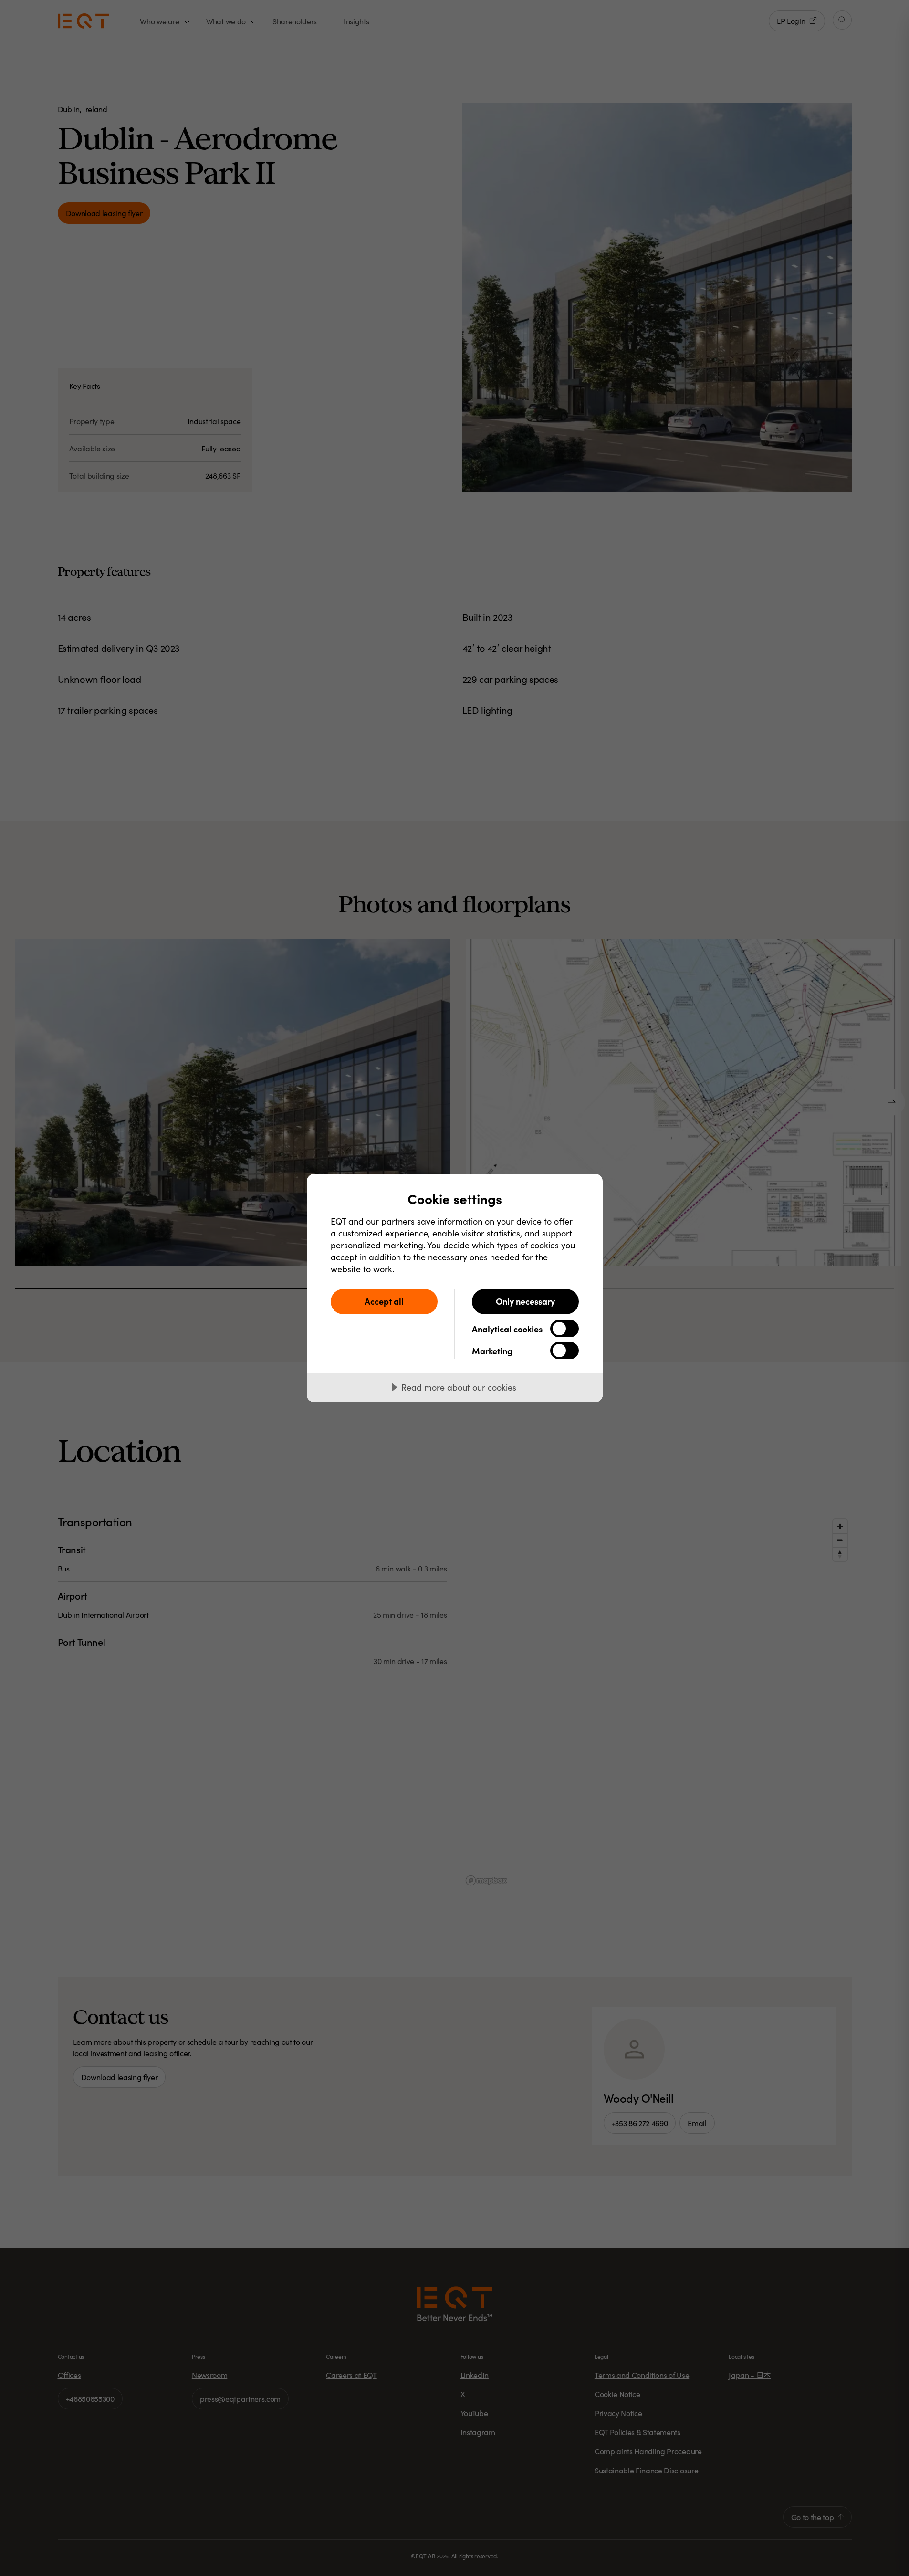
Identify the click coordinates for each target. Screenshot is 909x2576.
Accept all (384, 1301)
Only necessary (525, 1301)
